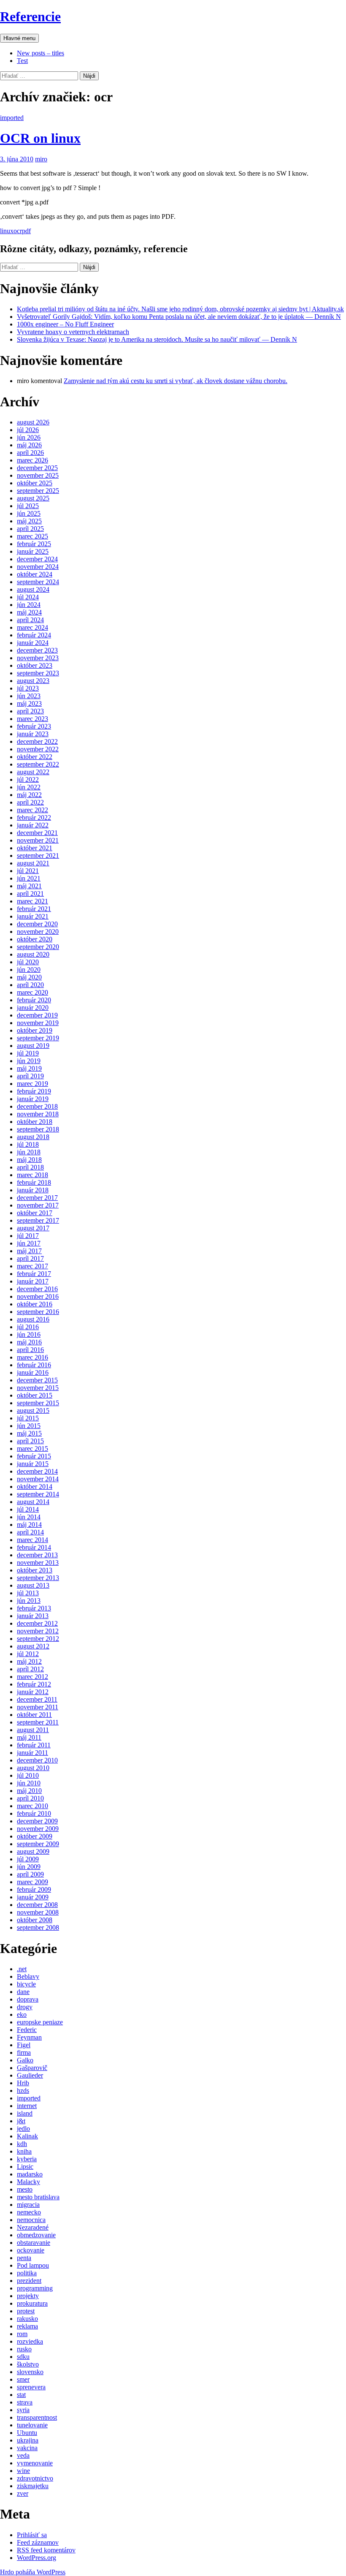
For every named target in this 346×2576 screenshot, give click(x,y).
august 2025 (33, 498)
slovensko (30, 2372)
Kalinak (27, 2136)
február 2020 (34, 1000)
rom (22, 2334)
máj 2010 (29, 1791)
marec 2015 (32, 1448)
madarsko (30, 2174)
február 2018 (34, 1182)
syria (23, 2410)
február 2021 (34, 909)
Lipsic (25, 2167)
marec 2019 (32, 1084)
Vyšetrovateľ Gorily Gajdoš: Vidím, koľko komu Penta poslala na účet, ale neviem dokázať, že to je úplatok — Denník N (179, 317)
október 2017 (35, 1213)
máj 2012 (29, 1661)
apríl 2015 (30, 1441)
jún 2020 (29, 970)
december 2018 (37, 1106)
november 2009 (38, 1829)
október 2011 (34, 1715)
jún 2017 (29, 1243)
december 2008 (37, 1905)
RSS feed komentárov (46, 2550)
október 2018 (35, 1122)
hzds (23, 2090)
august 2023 (33, 681)
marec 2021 (32, 901)
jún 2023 (29, 696)
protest (26, 2311)
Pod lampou (33, 2265)
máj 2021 (29, 886)
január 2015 (33, 1464)
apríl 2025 (30, 529)
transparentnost (37, 2417)
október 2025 (35, 483)
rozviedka (30, 2341)
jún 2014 (29, 1517)
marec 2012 (32, 1677)
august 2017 (33, 1228)
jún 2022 (29, 787)
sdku (23, 2357)
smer (23, 2379)
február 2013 (34, 1608)
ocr (18, 231)
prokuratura (32, 2303)
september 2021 (38, 855)
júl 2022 (28, 779)
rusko (24, 2349)
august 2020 (33, 954)
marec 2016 (32, 1357)
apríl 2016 (30, 1350)
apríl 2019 (30, 1076)
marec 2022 (32, 810)
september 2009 (38, 1844)
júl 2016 (28, 1327)
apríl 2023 (30, 711)
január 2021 (33, 916)
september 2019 (38, 1038)
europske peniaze (40, 2022)
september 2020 (38, 947)
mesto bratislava (38, 2197)
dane (23, 1992)
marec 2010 (32, 1806)
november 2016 (38, 1296)
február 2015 (34, 1456)
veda (23, 2455)
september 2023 (38, 673)
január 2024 (33, 643)
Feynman (29, 2037)
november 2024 (38, 567)
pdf (26, 231)
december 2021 (37, 833)
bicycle (26, 1984)
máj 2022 (29, 795)
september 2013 (38, 1578)
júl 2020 (28, 962)
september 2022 (38, 764)
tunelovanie (32, 2425)
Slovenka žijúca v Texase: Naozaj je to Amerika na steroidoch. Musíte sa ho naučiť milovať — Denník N (157, 339)
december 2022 (37, 741)
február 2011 (34, 1745)
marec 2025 (32, 536)
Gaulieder (30, 2075)
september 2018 (38, 1129)
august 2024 (33, 589)
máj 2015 (29, 1433)
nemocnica (31, 2220)
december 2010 (37, 1760)
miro (41, 159)
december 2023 (37, 650)
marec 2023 (32, 719)
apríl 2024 (30, 620)
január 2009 (33, 1897)
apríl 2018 (30, 1167)
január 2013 (33, 1616)
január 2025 (33, 551)
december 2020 (37, 924)
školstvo (28, 2364)
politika (27, 2273)
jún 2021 (29, 878)
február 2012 (34, 1684)
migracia (28, 2205)
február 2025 (34, 544)
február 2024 (34, 635)
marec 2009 (32, 1882)
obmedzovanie (36, 2235)
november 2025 (38, 475)
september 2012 (38, 1639)
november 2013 (38, 1563)
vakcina (27, 2448)
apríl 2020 (30, 985)
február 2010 (34, 1813)
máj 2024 (29, 612)
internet (27, 2106)
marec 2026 (32, 460)
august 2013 (33, 1585)
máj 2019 (29, 1068)
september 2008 (38, 1927)
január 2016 (33, 1372)
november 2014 (38, 1479)
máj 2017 (29, 1251)
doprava (28, 1999)
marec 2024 (32, 627)
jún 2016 (29, 1334)
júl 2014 (28, 1509)
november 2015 (38, 1388)
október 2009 (35, 1836)
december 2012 (37, 1623)
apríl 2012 (30, 1669)
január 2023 (33, 734)
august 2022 (33, 772)
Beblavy (28, 1976)
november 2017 (38, 1205)
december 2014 (37, 1471)
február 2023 (34, 726)
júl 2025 (28, 506)
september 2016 (38, 1312)
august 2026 (33, 422)
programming (35, 2288)
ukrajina (28, 2440)
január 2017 (33, 1281)
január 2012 (33, 1692)
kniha (24, 2151)
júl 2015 (28, 1418)
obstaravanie (34, 2243)
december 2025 (37, 468)
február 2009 (34, 1889)
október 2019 (35, 1030)
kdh (22, 2144)
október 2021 (35, 848)
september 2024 (38, 582)
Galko (25, 2060)
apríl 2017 (30, 1258)
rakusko (27, 2319)
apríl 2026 (30, 453)
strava (25, 2402)
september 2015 (38, 1403)
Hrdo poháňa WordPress (33, 2572)
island (25, 2113)
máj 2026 (29, 445)
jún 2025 (29, 513)
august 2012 (33, 1646)
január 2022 (33, 825)
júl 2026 (28, 430)
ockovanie (31, 2250)
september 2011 (38, 1722)
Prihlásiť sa (32, 2535)
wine (23, 2471)
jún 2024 (29, 605)
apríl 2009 (30, 1874)
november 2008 (38, 1912)
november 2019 (38, 1023)
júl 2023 (28, 688)
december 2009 (37, 1821)
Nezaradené (33, 2227)
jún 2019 (29, 1061)
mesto (25, 2189)
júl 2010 (28, 1775)
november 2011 (38, 1707)
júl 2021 (28, 871)
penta (24, 2258)
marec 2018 (32, 1175)
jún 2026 (29, 437)
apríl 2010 (30, 1798)
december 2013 (37, 1555)
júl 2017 (28, 1236)
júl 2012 (28, 1654)
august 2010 (33, 1768)
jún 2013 (29, 1601)
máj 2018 (29, 1160)
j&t (21, 2121)
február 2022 (34, 817)
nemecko (29, 2212)
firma (24, 2052)
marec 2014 (32, 1540)
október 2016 (35, 1304)
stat (21, 2395)
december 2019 (37, 1015)
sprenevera (31, 2387)
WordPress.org (36, 2558)
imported (12, 118)
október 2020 (35, 939)
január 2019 (33, 1099)
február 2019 (34, 1091)
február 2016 (34, 1365)
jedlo (23, 2129)
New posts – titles (41, 53)
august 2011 (33, 1730)
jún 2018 (29, 1152)
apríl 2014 (30, 1532)
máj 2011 (29, 1737)
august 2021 (33, 863)
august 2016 (33, 1319)
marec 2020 (32, 992)
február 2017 (34, 1274)
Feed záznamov (38, 2542)
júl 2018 (28, 1144)
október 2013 (35, 1570)
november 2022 (38, 749)
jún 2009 (29, 1867)
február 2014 (34, 1547)
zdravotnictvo (35, 2478)
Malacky (28, 2182)
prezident (29, 2281)
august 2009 (33, 1851)
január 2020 (33, 1008)
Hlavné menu (19, 38)
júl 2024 (28, 597)
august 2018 (33, 1137)
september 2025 (38, 491)
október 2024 (35, 574)
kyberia (27, 2159)
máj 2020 (29, 977)
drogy (25, 2007)
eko (22, 2014)
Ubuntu (27, 2433)
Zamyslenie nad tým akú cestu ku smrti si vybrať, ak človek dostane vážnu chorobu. (176, 381)
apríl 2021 (30, 894)
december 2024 (37, 559)
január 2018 (33, 1190)
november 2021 (38, 840)
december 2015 (37, 1380)
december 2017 (37, 1198)
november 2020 (38, 932)
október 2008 (35, 1920)
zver (23, 2493)
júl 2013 (28, 1593)
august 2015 (33, 1410)
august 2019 (33, 1046)
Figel (24, 2045)
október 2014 (35, 1487)
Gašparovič (32, 2068)
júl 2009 (28, 1859)
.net (22, 1969)
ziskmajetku (33, 2486)
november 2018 (38, 1114)
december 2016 (37, 1289)
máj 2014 (29, 1525)
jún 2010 (29, 1783)
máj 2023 (29, 703)
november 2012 (38, 1631)
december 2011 (37, 1699)
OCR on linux (40, 138)
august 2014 (33, 1502)
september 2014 (38, 1494)
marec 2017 (32, 1266)
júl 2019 (28, 1053)
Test (22, 61)
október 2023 (35, 665)
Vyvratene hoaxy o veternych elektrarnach (73, 332)
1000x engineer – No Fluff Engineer (65, 324)
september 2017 (38, 1220)
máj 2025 (29, 521)
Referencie (30, 16)
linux (7, 231)
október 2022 (35, 757)
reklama (27, 2326)
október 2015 (35, 1395)
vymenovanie (35, 2463)
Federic (27, 2030)
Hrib (23, 2083)
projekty (28, 2296)
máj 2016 (29, 1342)
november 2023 (38, 658)
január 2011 (32, 1753)
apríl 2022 (30, 802)
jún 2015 (29, 1426)
